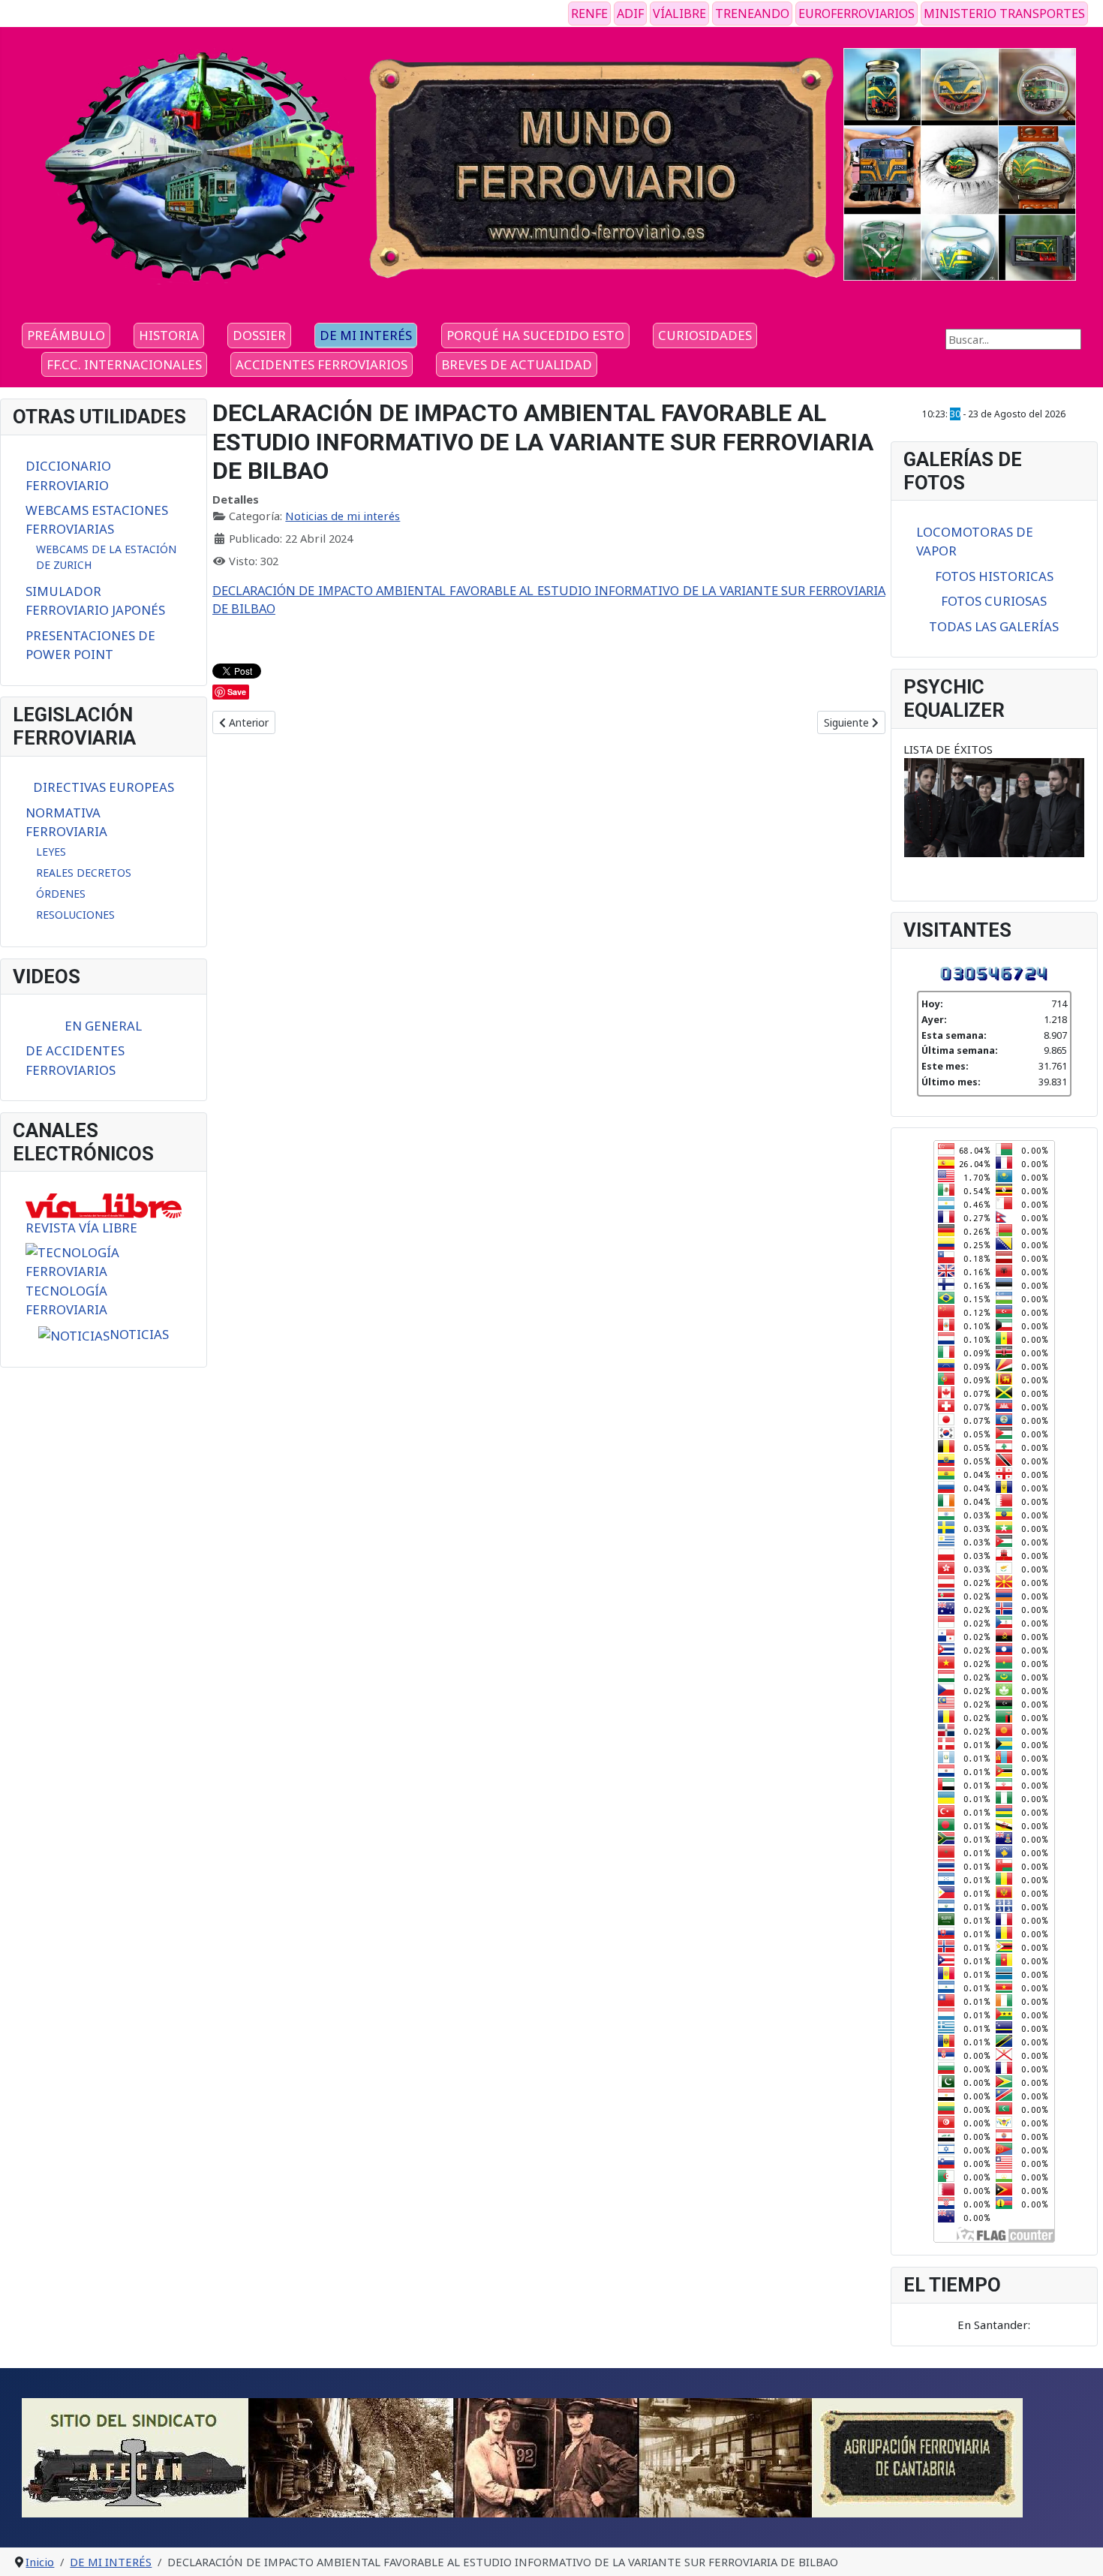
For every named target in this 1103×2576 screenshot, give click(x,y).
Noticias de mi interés (343, 516)
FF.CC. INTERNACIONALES (124, 364)
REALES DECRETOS (84, 873)
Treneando (752, 14)
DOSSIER (259, 335)
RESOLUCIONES (75, 915)
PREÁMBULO (66, 335)
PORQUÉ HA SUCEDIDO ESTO (535, 335)
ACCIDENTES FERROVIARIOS (322, 364)
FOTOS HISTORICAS (994, 576)
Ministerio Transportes (1004, 14)
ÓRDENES (61, 894)
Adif (630, 14)
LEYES (51, 852)
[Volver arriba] (1078, 2549)
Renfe (589, 14)
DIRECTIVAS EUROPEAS (104, 787)
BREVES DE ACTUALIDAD (517, 364)
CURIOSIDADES (705, 335)
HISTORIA (169, 335)
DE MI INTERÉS (366, 335)
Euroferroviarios (857, 14)
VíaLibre (679, 14)
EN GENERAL (103, 1026)
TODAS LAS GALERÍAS (994, 626)
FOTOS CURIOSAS (994, 601)
